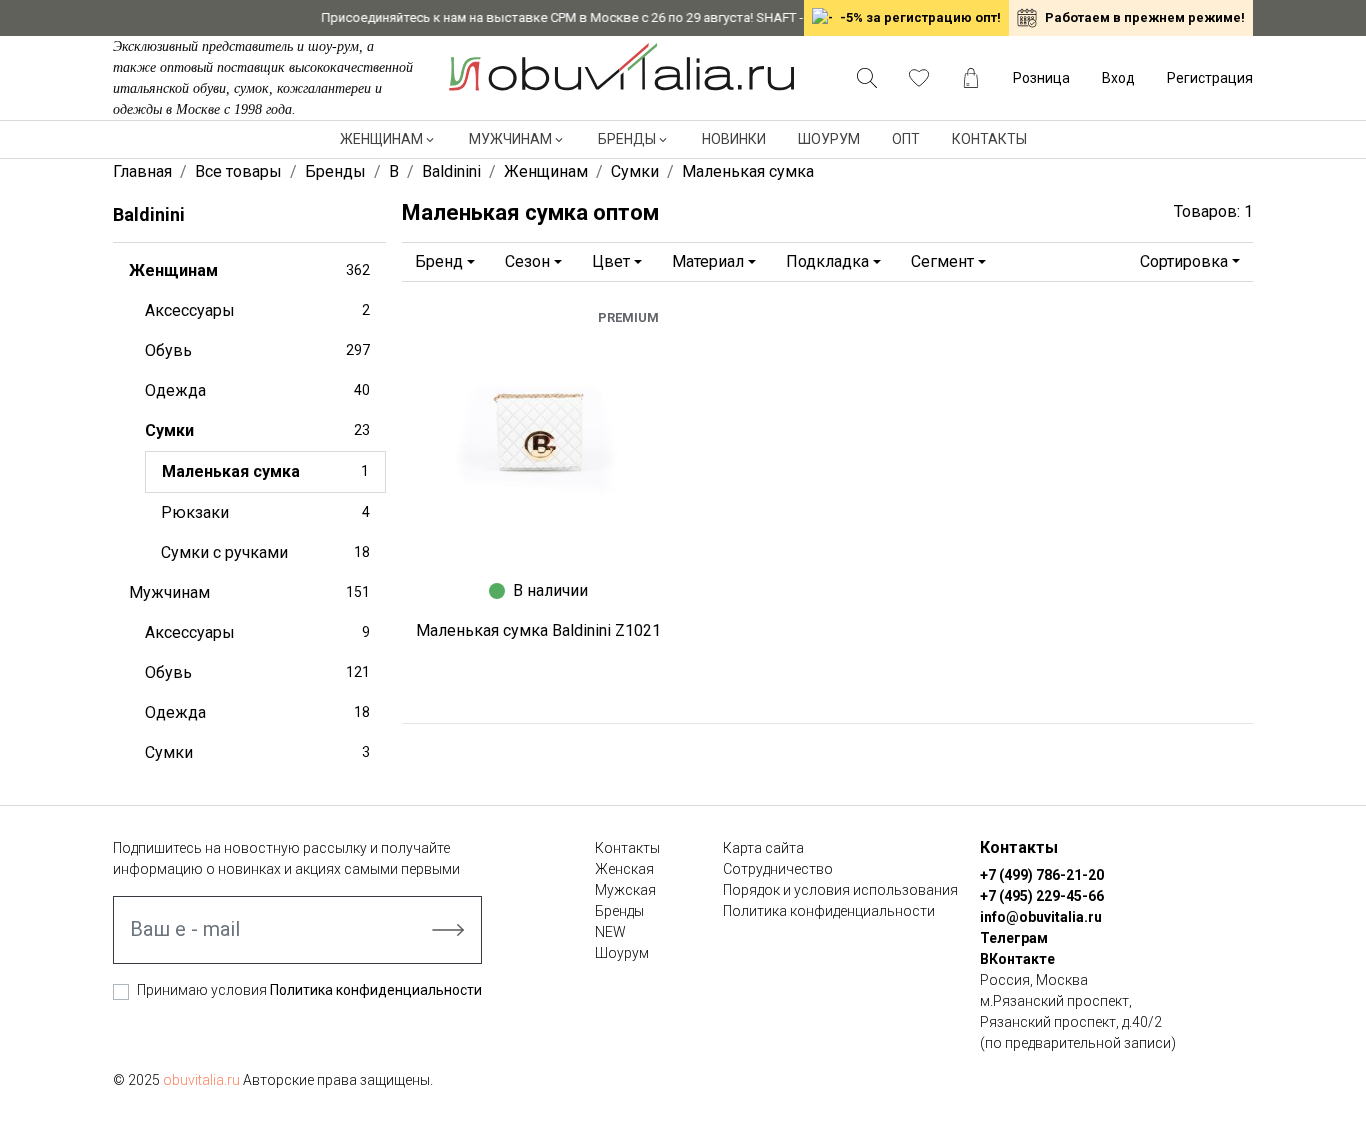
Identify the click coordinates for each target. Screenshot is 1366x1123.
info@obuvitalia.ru (1041, 917)
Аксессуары (257, 310)
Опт (906, 139)
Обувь (257, 350)
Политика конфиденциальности (376, 990)
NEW (610, 932)
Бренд (439, 261)
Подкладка (827, 261)
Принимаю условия (309, 990)
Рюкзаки (265, 512)
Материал (708, 261)
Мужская (625, 890)
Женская (624, 869)
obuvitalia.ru (201, 1080)
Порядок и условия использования (840, 890)
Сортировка (1184, 261)
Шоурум (829, 139)
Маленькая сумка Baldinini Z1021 (538, 630)
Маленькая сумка (265, 471)
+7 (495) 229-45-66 (1042, 896)
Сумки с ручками (265, 552)
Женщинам (381, 139)
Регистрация (1210, 78)
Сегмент (942, 261)
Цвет (611, 261)
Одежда (257, 390)
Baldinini (149, 214)
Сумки (257, 430)
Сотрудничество (778, 869)
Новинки (734, 139)
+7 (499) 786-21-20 (1042, 875)
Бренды (627, 139)
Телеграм (1014, 938)
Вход (1118, 78)
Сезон (527, 261)
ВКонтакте (1017, 959)
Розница (1041, 78)
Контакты (989, 139)
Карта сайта (763, 848)
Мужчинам (510, 139)
